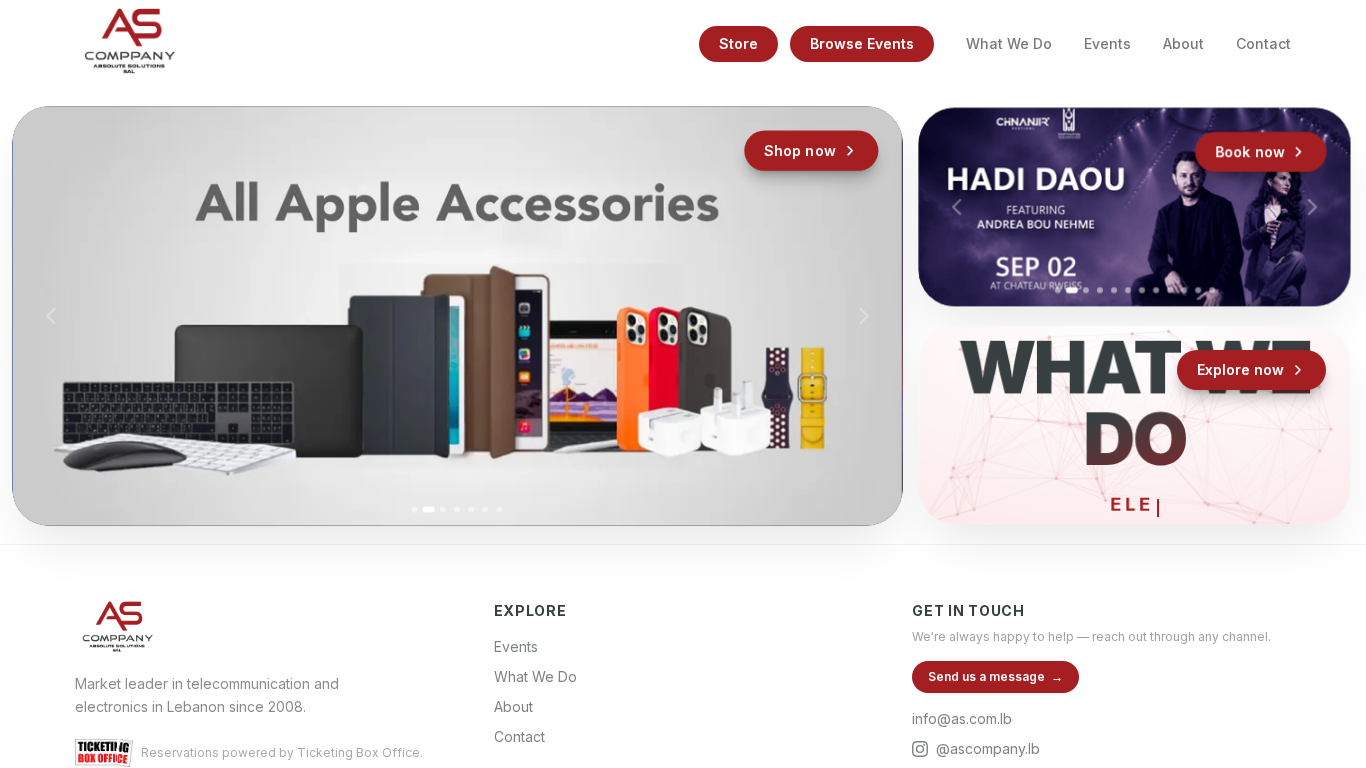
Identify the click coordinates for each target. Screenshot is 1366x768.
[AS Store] (457, 316)
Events (1107, 43)
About (1183, 43)
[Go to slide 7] (500, 509)
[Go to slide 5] (471, 509)
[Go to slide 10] (1184, 290)
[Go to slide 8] (1155, 290)
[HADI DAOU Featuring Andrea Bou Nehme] (1134, 206)
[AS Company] (129, 44)
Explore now (1240, 369)
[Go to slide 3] (443, 509)
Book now (1249, 151)
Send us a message (995, 676)
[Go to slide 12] (1212, 290)
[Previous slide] (51, 316)
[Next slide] (863, 316)
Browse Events (862, 43)
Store (738, 43)
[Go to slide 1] (415, 509)
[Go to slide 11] (1198, 290)
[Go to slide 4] (457, 509)
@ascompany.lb (988, 748)
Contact (1263, 43)
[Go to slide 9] (1169, 290)
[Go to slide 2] (429, 509)
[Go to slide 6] (485, 509)
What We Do (1009, 43)
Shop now (799, 150)
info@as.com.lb (962, 718)
